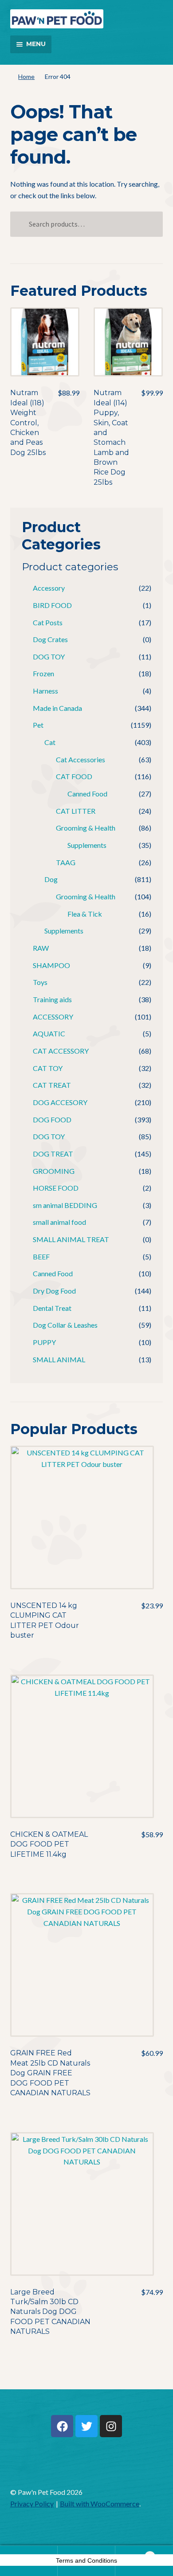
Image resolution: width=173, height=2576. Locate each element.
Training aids (52, 999)
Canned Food (87, 794)
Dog (51, 879)
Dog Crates (50, 639)
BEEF (41, 1257)
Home (26, 76)
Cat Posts (48, 622)
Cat (50, 742)
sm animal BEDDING (65, 1205)
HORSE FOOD (56, 1188)
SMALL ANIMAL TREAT (71, 1239)
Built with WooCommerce (100, 2503)
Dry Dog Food (54, 1291)
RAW (41, 948)
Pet (38, 725)
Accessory (49, 588)
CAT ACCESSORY (61, 1051)
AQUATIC (49, 1033)
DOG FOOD (52, 1119)
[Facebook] (62, 2426)
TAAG (66, 862)
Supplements (87, 845)
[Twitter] (86, 2426)
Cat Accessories (81, 759)
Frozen (43, 673)
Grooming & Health (86, 828)
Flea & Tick (85, 914)
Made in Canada (57, 708)
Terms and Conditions (86, 2560)
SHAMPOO (51, 965)
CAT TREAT (52, 1085)
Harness (45, 691)
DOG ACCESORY (60, 1102)
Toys (40, 982)
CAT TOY (48, 1068)
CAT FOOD (74, 776)
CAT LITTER (76, 811)
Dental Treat (52, 1308)
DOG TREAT (53, 1154)
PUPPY (44, 1342)
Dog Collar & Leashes (65, 1325)
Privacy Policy (32, 2503)
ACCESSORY (53, 1017)
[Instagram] (111, 2426)
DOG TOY (49, 657)
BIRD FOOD (52, 605)
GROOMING (54, 1171)
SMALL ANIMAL (59, 1359)
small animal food (59, 1222)
